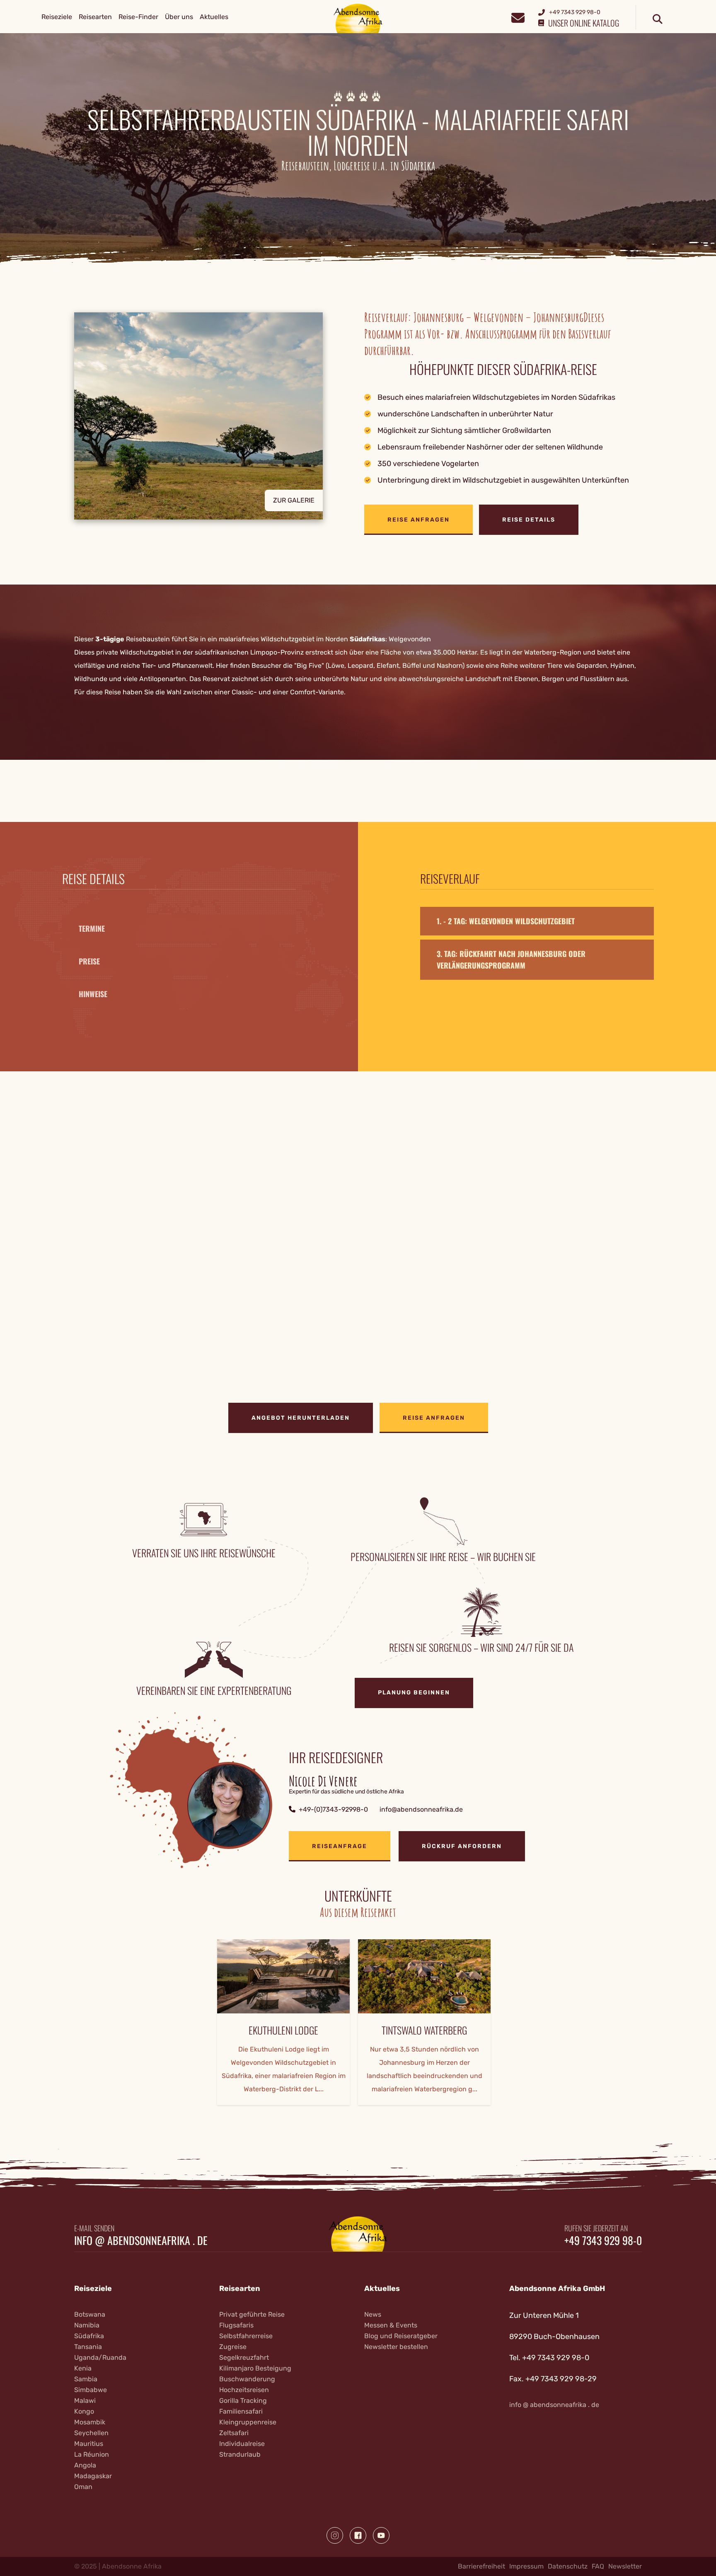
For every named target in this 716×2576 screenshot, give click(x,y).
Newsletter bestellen (396, 2347)
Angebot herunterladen (301, 1418)
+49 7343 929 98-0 (603, 2240)
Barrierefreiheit (481, 2566)
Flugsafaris (236, 2325)
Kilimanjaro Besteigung (255, 2368)
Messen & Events (391, 2325)
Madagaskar (93, 2476)
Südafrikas (368, 639)
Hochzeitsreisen (244, 2390)
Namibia (87, 2325)
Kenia (83, 2368)
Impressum (526, 2566)
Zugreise (233, 2347)
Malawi (85, 2401)
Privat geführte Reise (252, 2314)
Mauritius (89, 2444)
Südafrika (89, 2336)
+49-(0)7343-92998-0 (333, 1809)
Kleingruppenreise (248, 2422)
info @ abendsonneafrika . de (141, 2240)
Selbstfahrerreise (246, 2336)
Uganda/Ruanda (100, 2357)
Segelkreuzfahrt (244, 2357)
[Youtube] (381, 2535)
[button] (213, 424)
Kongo (84, 2411)
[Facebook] (358, 2535)
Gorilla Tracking (243, 2401)
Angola (85, 2465)
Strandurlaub (240, 2454)
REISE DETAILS (529, 520)
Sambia (86, 2379)
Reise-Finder (138, 17)
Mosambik (90, 2422)
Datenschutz (568, 2566)
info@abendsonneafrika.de (421, 1809)
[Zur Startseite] (358, 18)
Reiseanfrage (340, 1846)
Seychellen (91, 2433)
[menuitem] (57, 17)
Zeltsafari (234, 2433)
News (373, 2314)
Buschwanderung (247, 2379)
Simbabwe (91, 2390)
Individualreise (242, 2444)
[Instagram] (335, 2535)
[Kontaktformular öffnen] (518, 17)
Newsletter (625, 2566)
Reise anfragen (418, 520)
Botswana (90, 2314)
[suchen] (658, 19)
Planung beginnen (414, 1693)
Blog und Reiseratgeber (401, 2336)
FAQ (598, 2566)
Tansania (88, 2347)
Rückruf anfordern (462, 1846)
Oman (83, 2487)
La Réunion (92, 2454)
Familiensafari (241, 2411)
